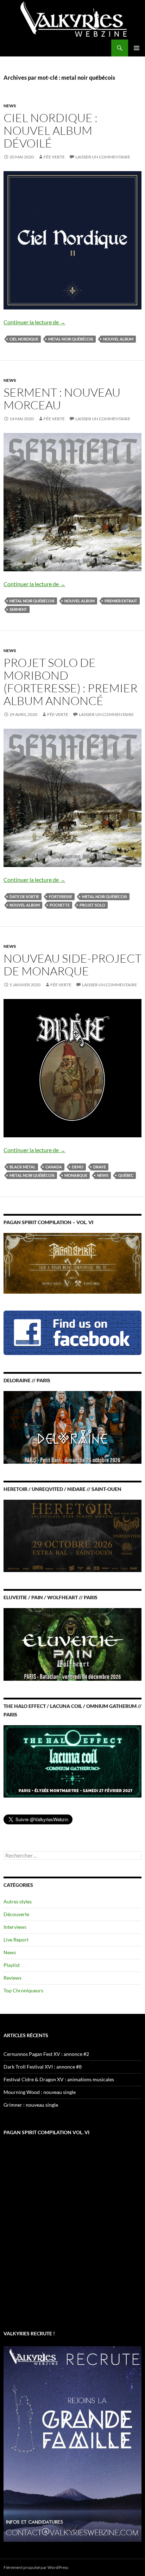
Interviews (15, 1927)
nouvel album (118, 339)
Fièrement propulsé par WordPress (36, 2567)
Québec (126, 1175)
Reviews (12, 1978)
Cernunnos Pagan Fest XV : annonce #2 (46, 2054)
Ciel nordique (24, 339)
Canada (54, 1167)
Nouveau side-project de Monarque (72, 965)
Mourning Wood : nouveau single (40, 2092)
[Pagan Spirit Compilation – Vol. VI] (72, 1262)
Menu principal (137, 48)
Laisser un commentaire (103, 157)
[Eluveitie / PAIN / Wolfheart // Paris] (72, 1644)
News (10, 106)
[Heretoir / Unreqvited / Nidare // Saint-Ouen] (72, 1535)
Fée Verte (54, 157)
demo (78, 1167)
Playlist (12, 1965)
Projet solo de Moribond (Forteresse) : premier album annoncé (71, 682)
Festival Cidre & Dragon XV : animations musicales (59, 2079)
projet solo (92, 905)
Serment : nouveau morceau (62, 399)
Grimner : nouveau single (31, 2105)
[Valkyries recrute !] (72, 2443)
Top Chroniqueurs (23, 1990)
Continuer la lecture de (34, 322)
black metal (23, 1167)
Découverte (16, 1914)
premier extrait (121, 601)
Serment (18, 609)
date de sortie (24, 896)
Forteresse (61, 896)
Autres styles (18, 1901)
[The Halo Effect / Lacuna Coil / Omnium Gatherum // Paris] (72, 1761)
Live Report (16, 1940)
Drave (100, 1167)
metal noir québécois (71, 339)
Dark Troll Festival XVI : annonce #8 (43, 2067)
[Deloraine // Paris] (72, 1427)
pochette (60, 905)
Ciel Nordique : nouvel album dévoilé (51, 130)
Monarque (76, 1175)
